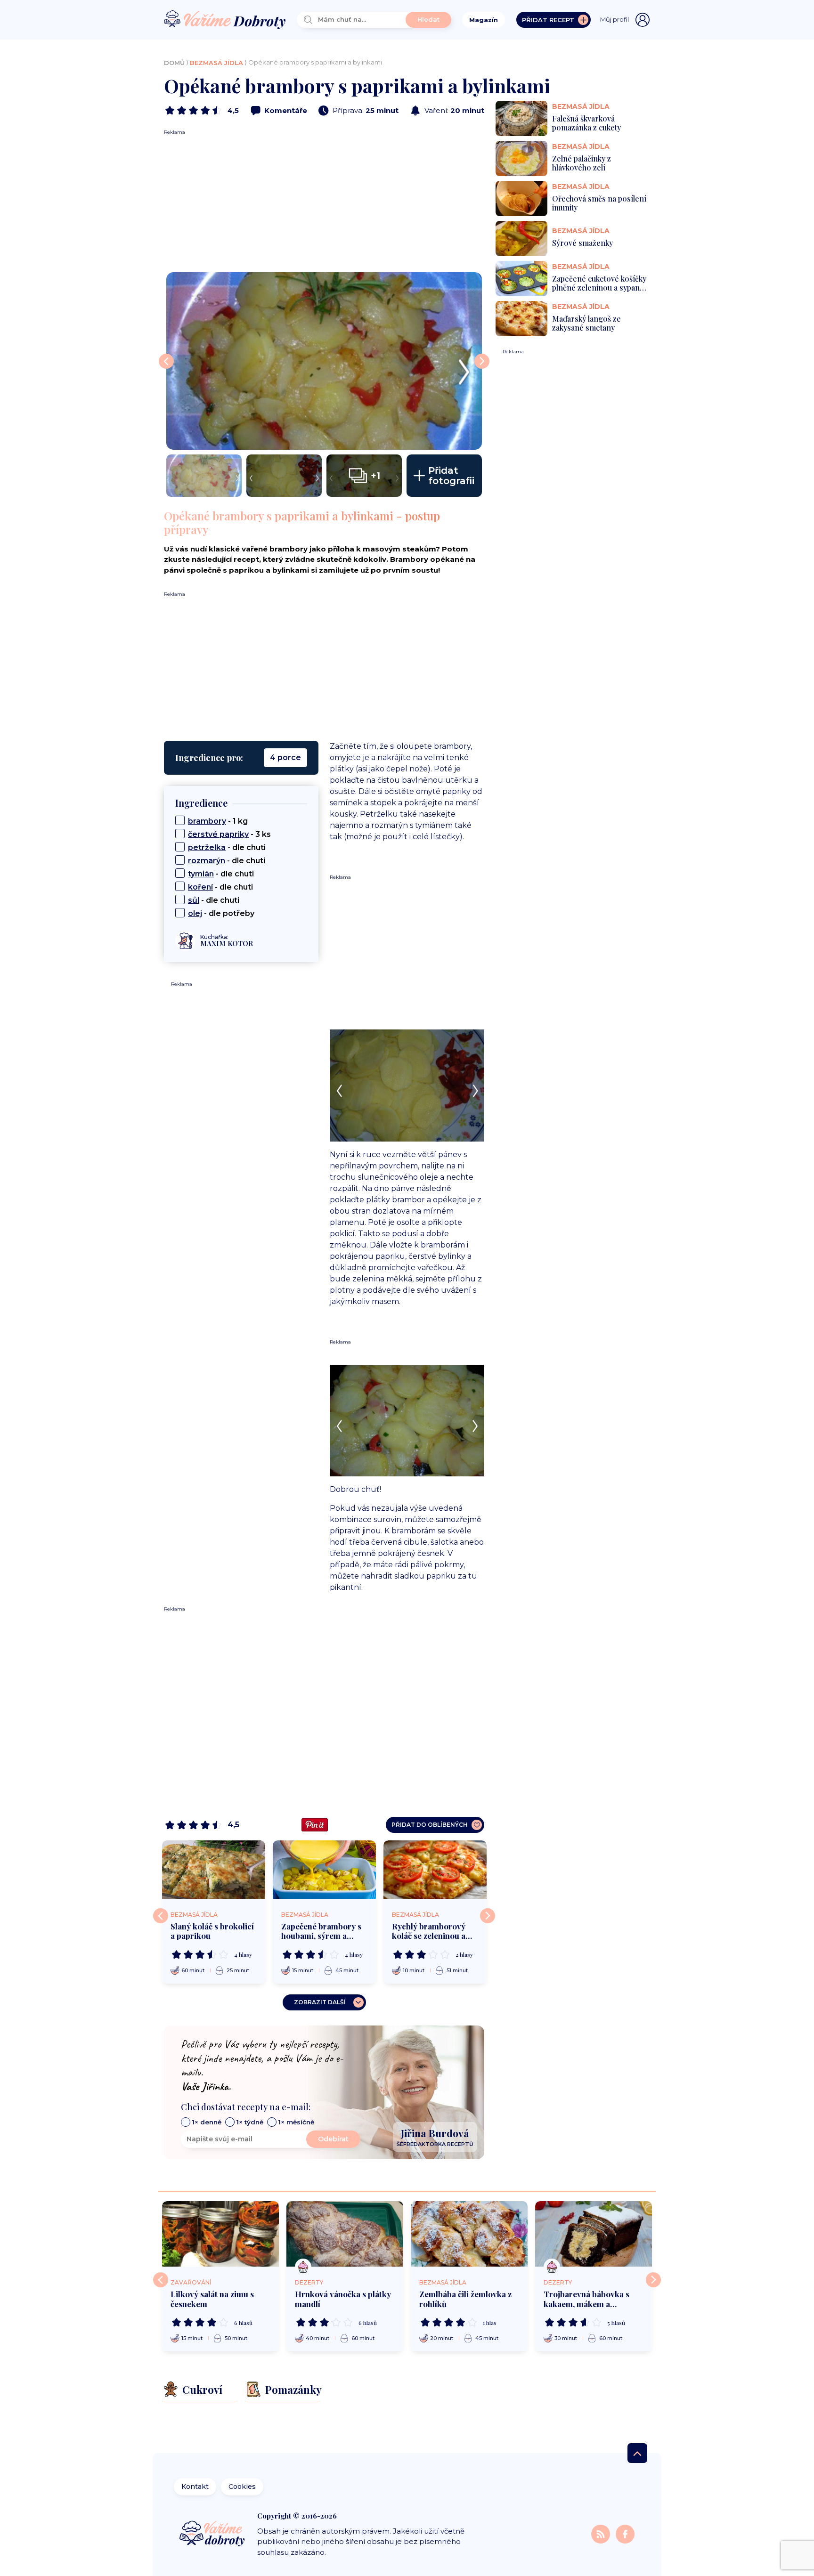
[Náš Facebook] (625, 2534)
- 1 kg (218, 821)
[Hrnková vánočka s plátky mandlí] (345, 2234)
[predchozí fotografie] (166, 361)
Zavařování (191, 2282)
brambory (207, 821)
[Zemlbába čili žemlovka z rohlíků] (469, 2234)
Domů (174, 63)
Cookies (242, 2487)
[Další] (488, 1916)
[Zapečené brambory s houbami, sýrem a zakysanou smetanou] (324, 1869)
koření (200, 887)
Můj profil (615, 19)
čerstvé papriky (218, 834)
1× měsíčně (296, 2122)
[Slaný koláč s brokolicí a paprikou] (214, 1869)
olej (195, 913)
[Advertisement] (324, 202)
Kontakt (195, 2487)
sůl (194, 900)
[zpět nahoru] (637, 2453)
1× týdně (250, 2122)
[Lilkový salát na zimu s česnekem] (220, 2234)
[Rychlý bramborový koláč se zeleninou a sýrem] (435, 1869)
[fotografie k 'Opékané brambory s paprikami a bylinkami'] (324, 361)
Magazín (484, 20)
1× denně (207, 2122)
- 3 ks (229, 834)
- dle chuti (227, 847)
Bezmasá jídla (216, 63)
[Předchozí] (161, 1916)
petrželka (207, 847)
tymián (201, 874)
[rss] (602, 2534)
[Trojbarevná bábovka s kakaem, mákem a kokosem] (594, 2234)
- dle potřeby (221, 913)
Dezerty (309, 2282)
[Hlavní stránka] (225, 20)
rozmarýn (207, 861)
